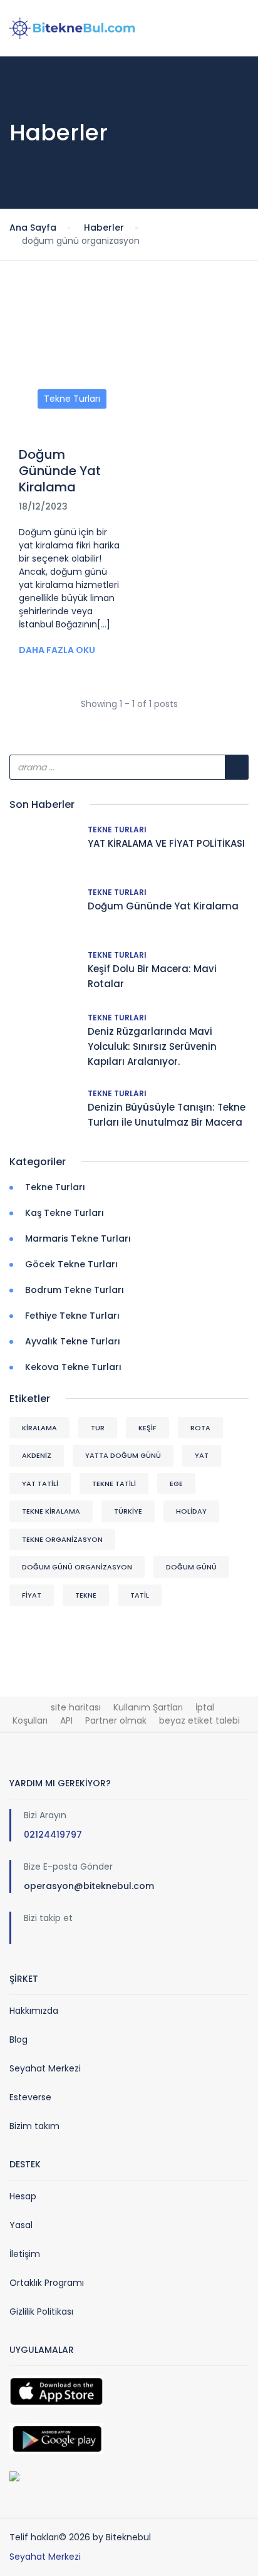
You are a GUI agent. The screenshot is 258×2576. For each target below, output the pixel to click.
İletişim (25, 2254)
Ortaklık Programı (47, 2283)
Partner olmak (116, 1720)
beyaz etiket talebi (199, 1720)
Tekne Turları (72, 399)
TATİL (140, 1595)
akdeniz (37, 1455)
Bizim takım (34, 2126)
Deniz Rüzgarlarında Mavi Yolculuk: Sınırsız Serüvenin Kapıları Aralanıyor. (152, 1046)
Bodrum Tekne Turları (75, 1290)
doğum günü (191, 1567)
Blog (18, 2039)
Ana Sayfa (33, 228)
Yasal (21, 2225)
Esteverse (30, 2097)
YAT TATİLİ (40, 1484)
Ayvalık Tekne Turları (73, 1341)
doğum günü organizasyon (77, 1567)
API (66, 1720)
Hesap (23, 2196)
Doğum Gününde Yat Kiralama (60, 471)
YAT (202, 1455)
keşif (147, 1428)
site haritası (76, 1707)
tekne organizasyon (62, 1539)
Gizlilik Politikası (41, 2312)
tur (98, 1428)
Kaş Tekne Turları (64, 1213)
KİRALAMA (39, 1428)
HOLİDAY (191, 1511)
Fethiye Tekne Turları (72, 1316)
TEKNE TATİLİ (114, 1484)
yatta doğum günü (123, 1455)
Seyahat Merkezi (45, 2068)
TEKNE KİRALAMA (51, 1511)
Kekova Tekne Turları (73, 1367)
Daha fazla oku (57, 650)
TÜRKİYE (128, 1511)
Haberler (104, 228)
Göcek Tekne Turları (71, 1264)
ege (176, 1484)
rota (200, 1428)
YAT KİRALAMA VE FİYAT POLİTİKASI (166, 843)
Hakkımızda (34, 2011)
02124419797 (53, 1835)
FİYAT (32, 1595)
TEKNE (86, 1595)
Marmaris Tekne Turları (78, 1238)
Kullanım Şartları (148, 1707)
